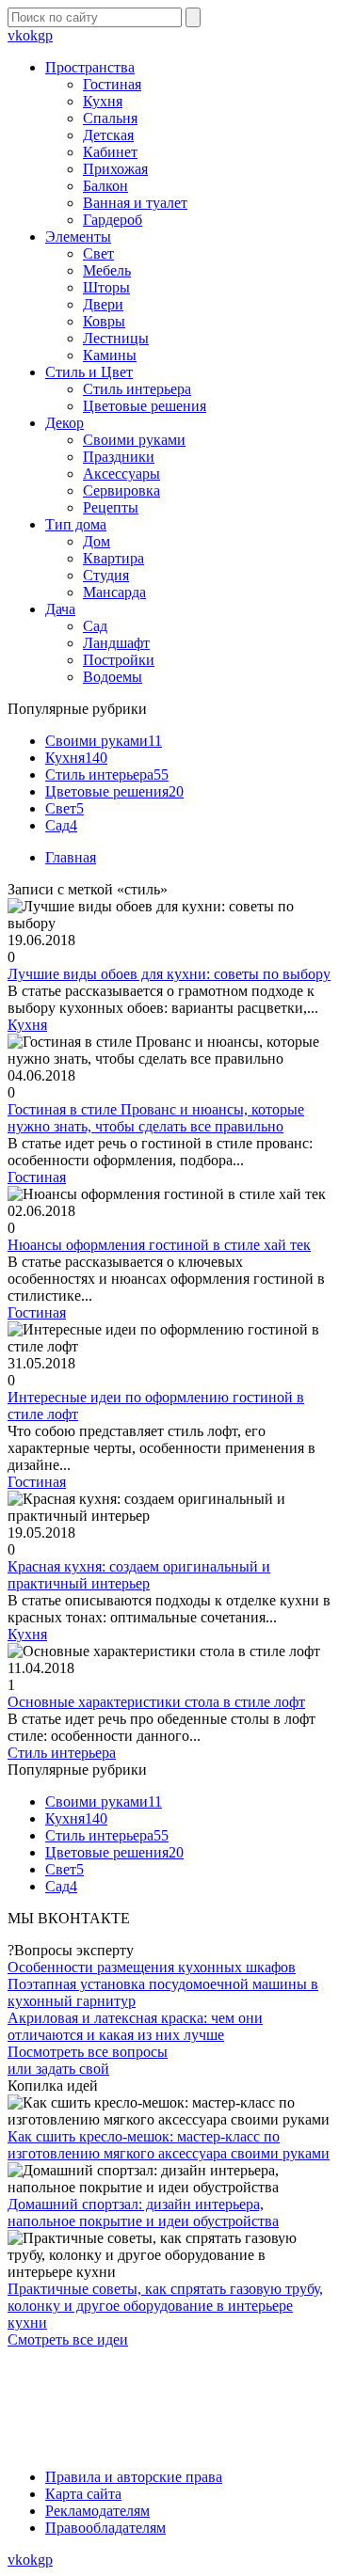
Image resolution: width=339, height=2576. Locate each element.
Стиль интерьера (137, 389)
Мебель (107, 270)
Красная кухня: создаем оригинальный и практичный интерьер (139, 1575)
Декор (65, 423)
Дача (60, 609)
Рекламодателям (97, 2511)
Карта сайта (83, 2494)
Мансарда (114, 592)
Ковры (104, 321)
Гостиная (112, 84)
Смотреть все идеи (68, 2339)
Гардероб (113, 220)
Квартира (113, 558)
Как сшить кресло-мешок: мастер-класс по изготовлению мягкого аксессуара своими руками (169, 2145)
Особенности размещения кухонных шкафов (152, 1967)
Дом (97, 541)
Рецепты (111, 507)
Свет (98, 253)
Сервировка (121, 490)
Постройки (119, 660)
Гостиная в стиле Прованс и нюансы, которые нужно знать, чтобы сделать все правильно (156, 1118)
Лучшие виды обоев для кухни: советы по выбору (169, 974)
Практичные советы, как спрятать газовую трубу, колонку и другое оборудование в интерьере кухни (165, 2306)
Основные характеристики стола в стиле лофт (156, 1702)
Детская (108, 135)
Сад (95, 626)
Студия (106, 575)
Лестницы (116, 338)
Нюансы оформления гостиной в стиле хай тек (159, 1245)
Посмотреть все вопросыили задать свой (88, 2060)
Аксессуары (121, 474)
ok (30, 35)
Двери (103, 304)
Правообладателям (105, 2528)
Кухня (103, 101)
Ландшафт (116, 643)
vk (15, 35)
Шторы (106, 287)
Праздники (119, 457)
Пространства (90, 67)
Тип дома (76, 524)
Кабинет (110, 152)
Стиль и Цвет (89, 372)
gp (45, 35)
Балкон (105, 186)
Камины (110, 355)
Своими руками (134, 440)
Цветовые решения (145, 406)
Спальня (110, 118)
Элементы (78, 237)
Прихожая (115, 169)
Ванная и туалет (135, 203)
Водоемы (113, 677)
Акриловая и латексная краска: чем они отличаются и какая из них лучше (135, 2026)
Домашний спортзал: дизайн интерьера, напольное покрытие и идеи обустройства (143, 2213)
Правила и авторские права (134, 2477)
